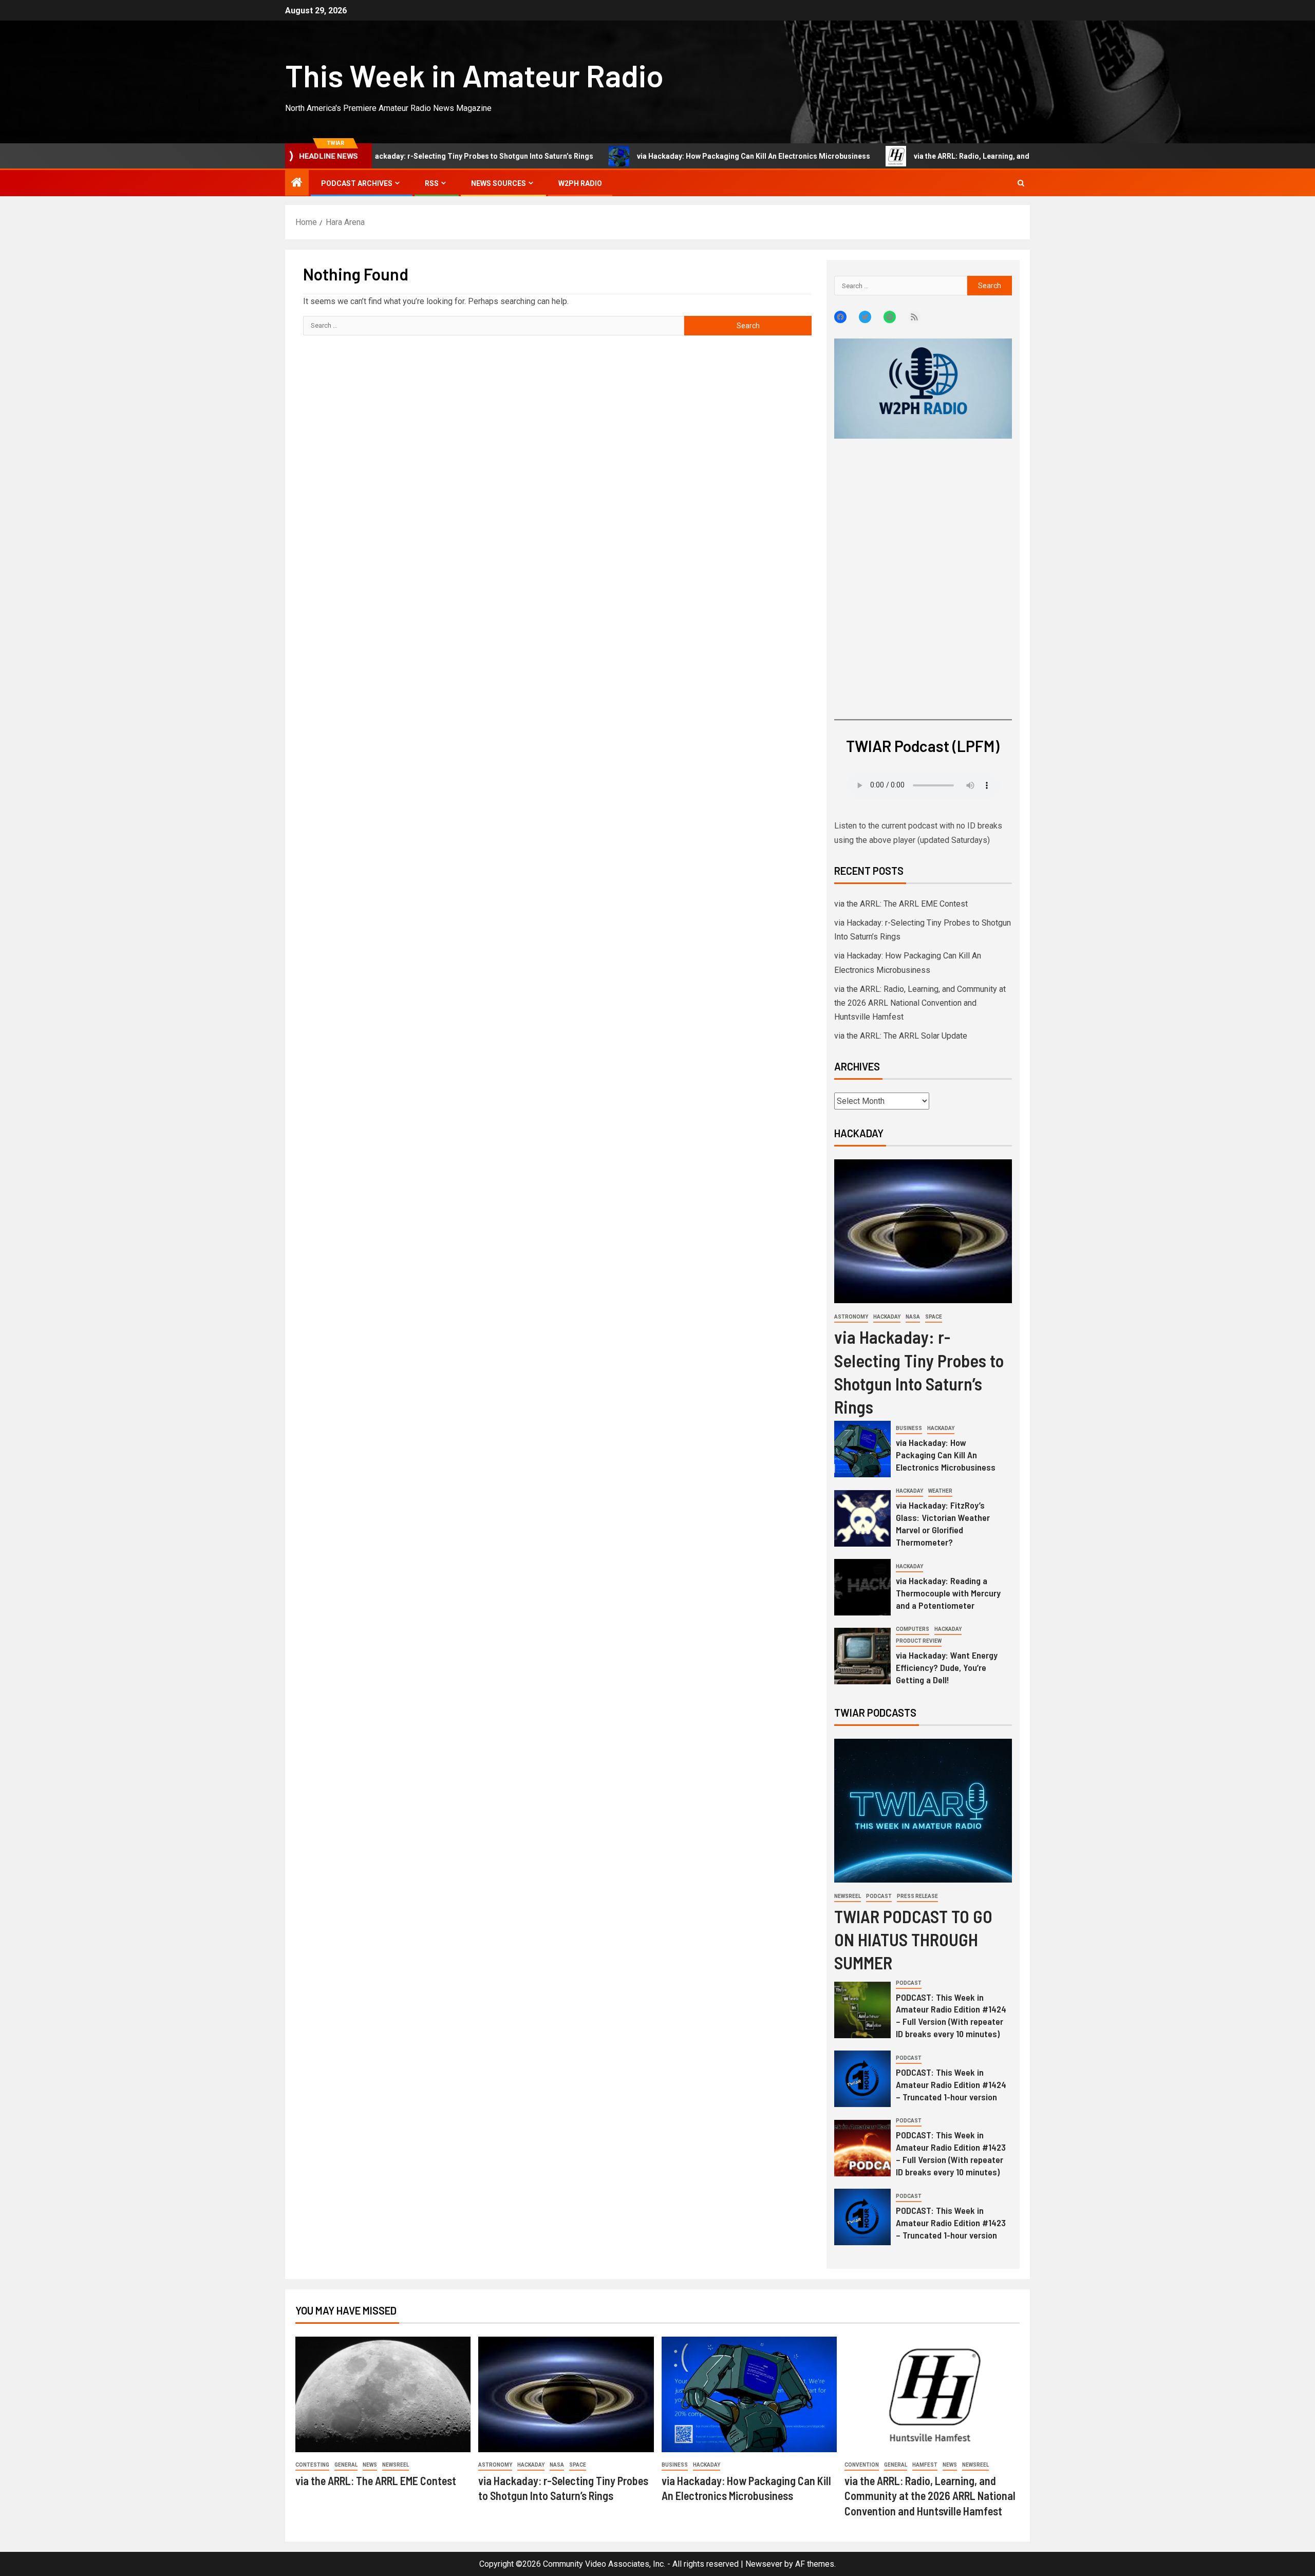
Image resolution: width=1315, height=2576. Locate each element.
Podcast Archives (357, 183)
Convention (862, 2465)
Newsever (764, 2564)
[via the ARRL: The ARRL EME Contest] (383, 2394)
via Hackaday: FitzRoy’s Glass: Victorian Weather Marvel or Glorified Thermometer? (943, 1524)
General (346, 2465)
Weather (940, 1491)
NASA (913, 1317)
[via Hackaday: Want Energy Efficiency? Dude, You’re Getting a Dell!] (862, 1656)
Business (909, 1428)
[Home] (297, 183)
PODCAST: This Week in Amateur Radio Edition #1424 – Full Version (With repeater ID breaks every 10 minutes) (951, 2016)
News (370, 2465)
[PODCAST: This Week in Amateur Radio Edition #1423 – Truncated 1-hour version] (862, 2217)
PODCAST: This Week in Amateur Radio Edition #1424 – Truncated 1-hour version (951, 2084)
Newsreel (848, 1896)
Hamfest (925, 2465)
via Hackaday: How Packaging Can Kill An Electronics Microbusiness (673, 156)
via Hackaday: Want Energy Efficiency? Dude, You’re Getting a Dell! (947, 1667)
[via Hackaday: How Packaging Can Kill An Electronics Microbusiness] (862, 1449)
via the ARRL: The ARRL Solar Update (901, 1036)
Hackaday (887, 1317)
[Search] (1021, 183)
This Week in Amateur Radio (474, 75)
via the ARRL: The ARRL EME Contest (901, 904)
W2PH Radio (580, 183)
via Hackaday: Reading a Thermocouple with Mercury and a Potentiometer (948, 1593)
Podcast (879, 1896)
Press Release (917, 1896)
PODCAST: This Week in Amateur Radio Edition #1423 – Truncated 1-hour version (951, 2223)
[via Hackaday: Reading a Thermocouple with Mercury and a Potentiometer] (862, 1587)
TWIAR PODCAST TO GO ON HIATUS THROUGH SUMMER (913, 1939)
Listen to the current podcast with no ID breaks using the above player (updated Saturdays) (918, 833)
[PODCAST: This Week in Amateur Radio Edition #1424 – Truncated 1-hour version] (862, 2079)
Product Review (919, 1641)
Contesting (312, 2465)
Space (934, 1317)
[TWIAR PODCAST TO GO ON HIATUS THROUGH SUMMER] (923, 1811)
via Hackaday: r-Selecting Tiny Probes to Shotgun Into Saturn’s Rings (396, 156)
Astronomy (851, 1317)
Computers (913, 1629)
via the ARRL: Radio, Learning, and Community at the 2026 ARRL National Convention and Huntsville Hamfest (1017, 156)
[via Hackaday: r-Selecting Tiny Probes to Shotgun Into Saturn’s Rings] (923, 1231)
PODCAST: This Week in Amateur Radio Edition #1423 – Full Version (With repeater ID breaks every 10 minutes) (951, 2153)
